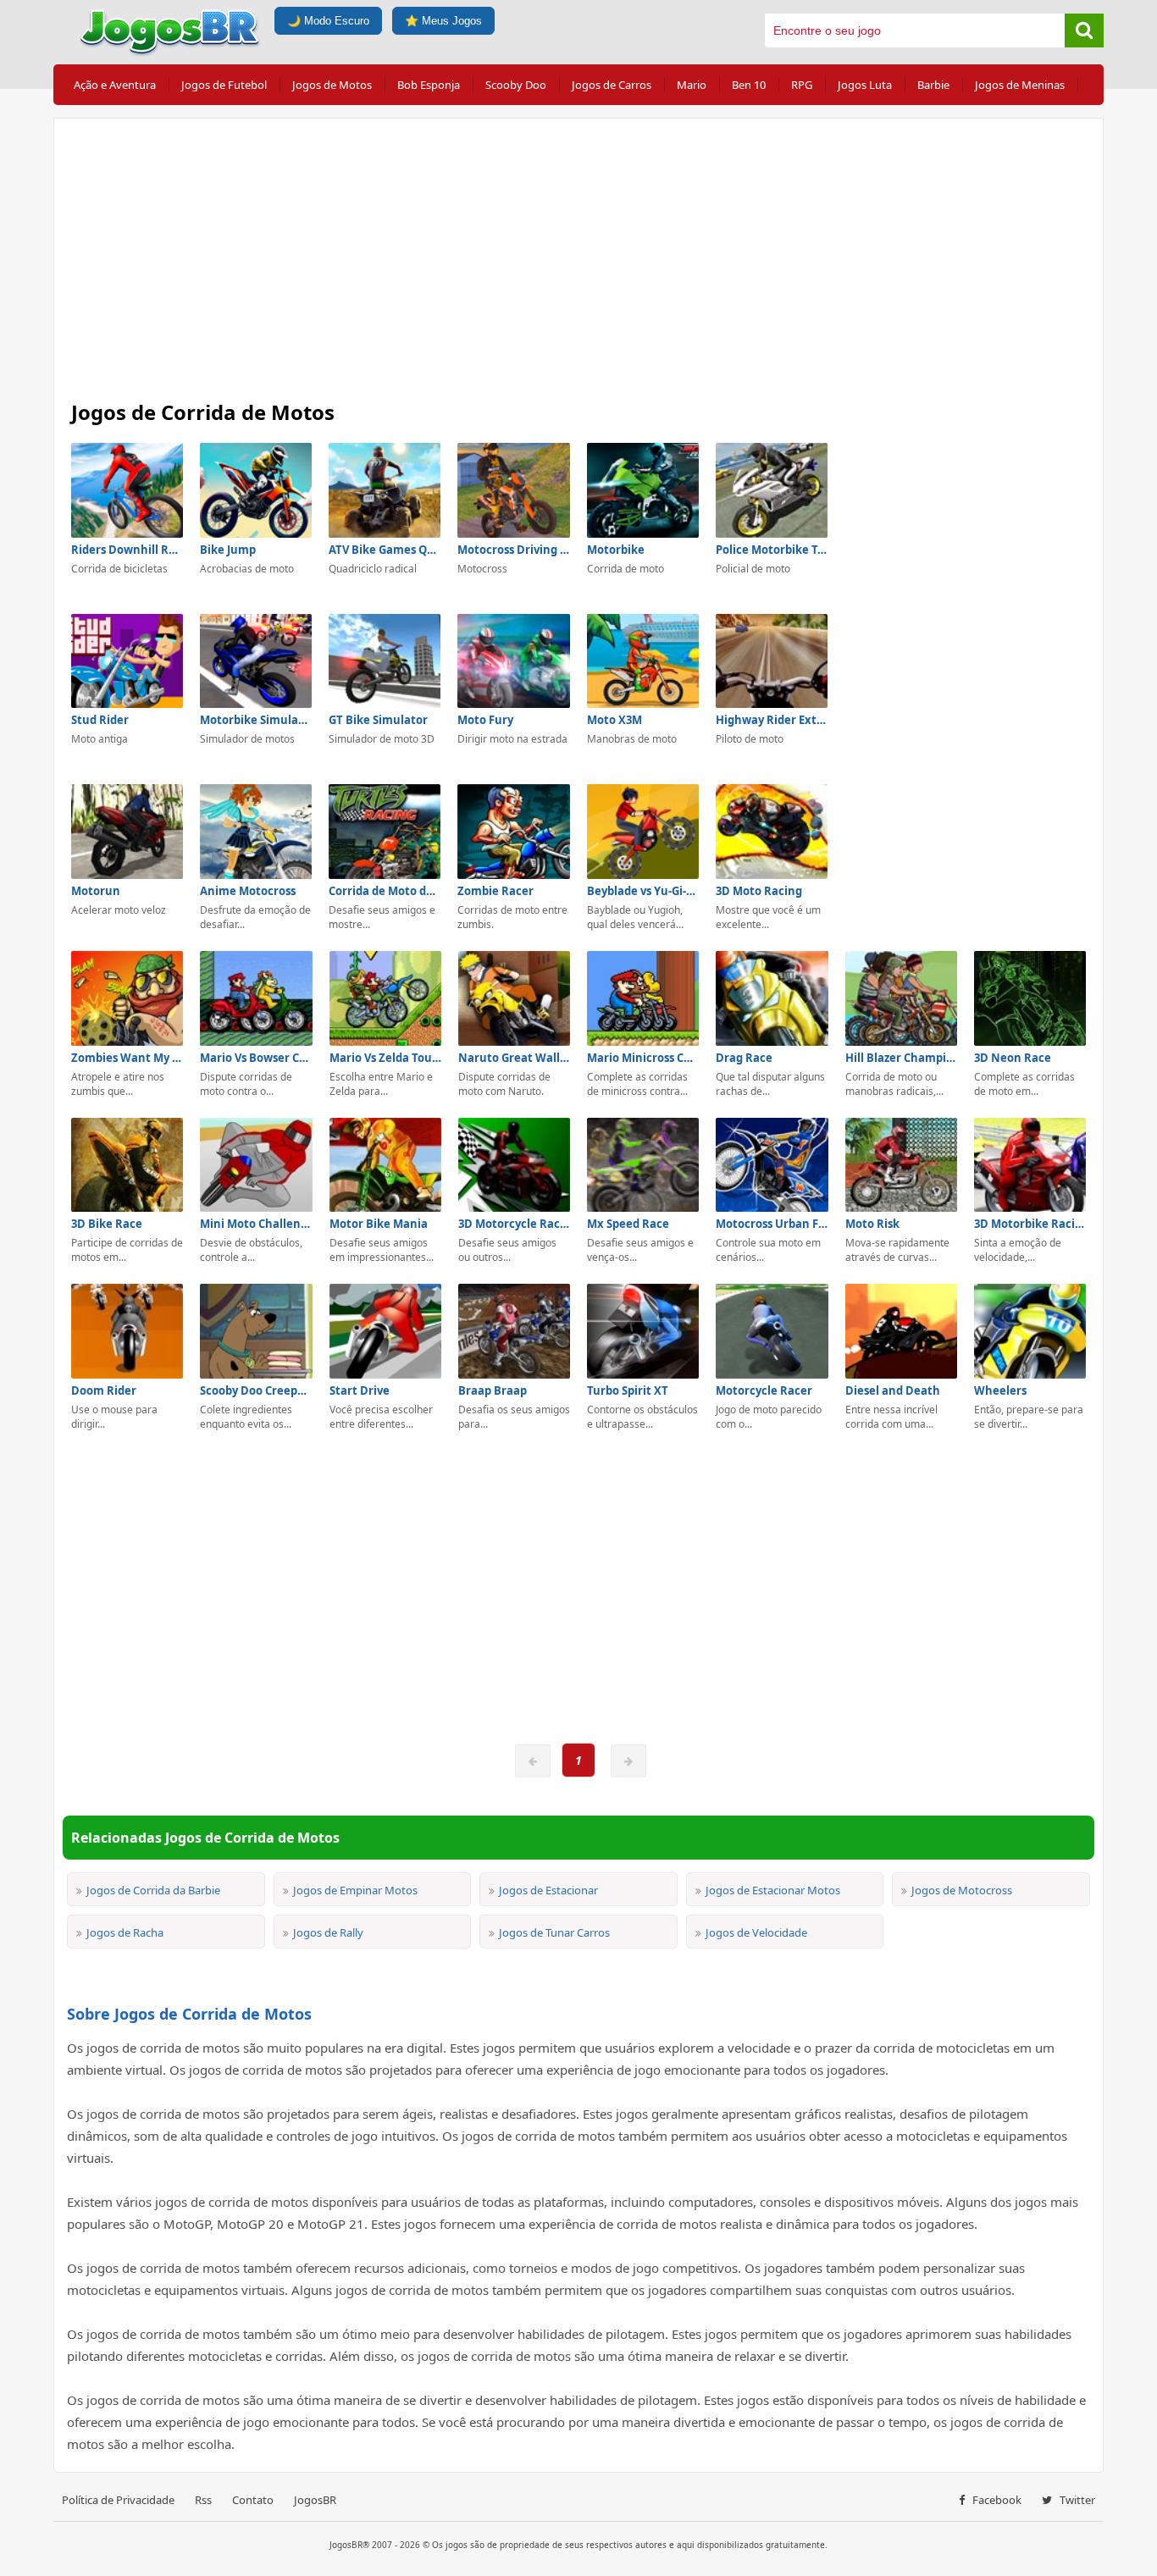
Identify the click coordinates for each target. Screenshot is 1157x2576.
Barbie (933, 85)
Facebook (996, 2500)
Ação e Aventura (115, 85)
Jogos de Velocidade (756, 1932)
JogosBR (315, 2500)
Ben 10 (749, 85)
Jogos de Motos (332, 85)
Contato (253, 2500)
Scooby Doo (516, 85)
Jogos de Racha (125, 1932)
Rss (203, 2500)
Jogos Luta (865, 85)
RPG (802, 85)
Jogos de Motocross (962, 1890)
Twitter (1076, 2500)
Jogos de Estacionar (548, 1890)
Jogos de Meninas (1020, 85)
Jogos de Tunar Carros (554, 1932)
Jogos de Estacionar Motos (773, 1890)
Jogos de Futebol (224, 85)
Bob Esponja (429, 85)
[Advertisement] (578, 254)
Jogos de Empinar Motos (355, 1890)
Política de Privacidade (118, 2500)
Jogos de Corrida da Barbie (153, 1890)
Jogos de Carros (612, 85)
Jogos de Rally (328, 1932)
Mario (692, 85)
